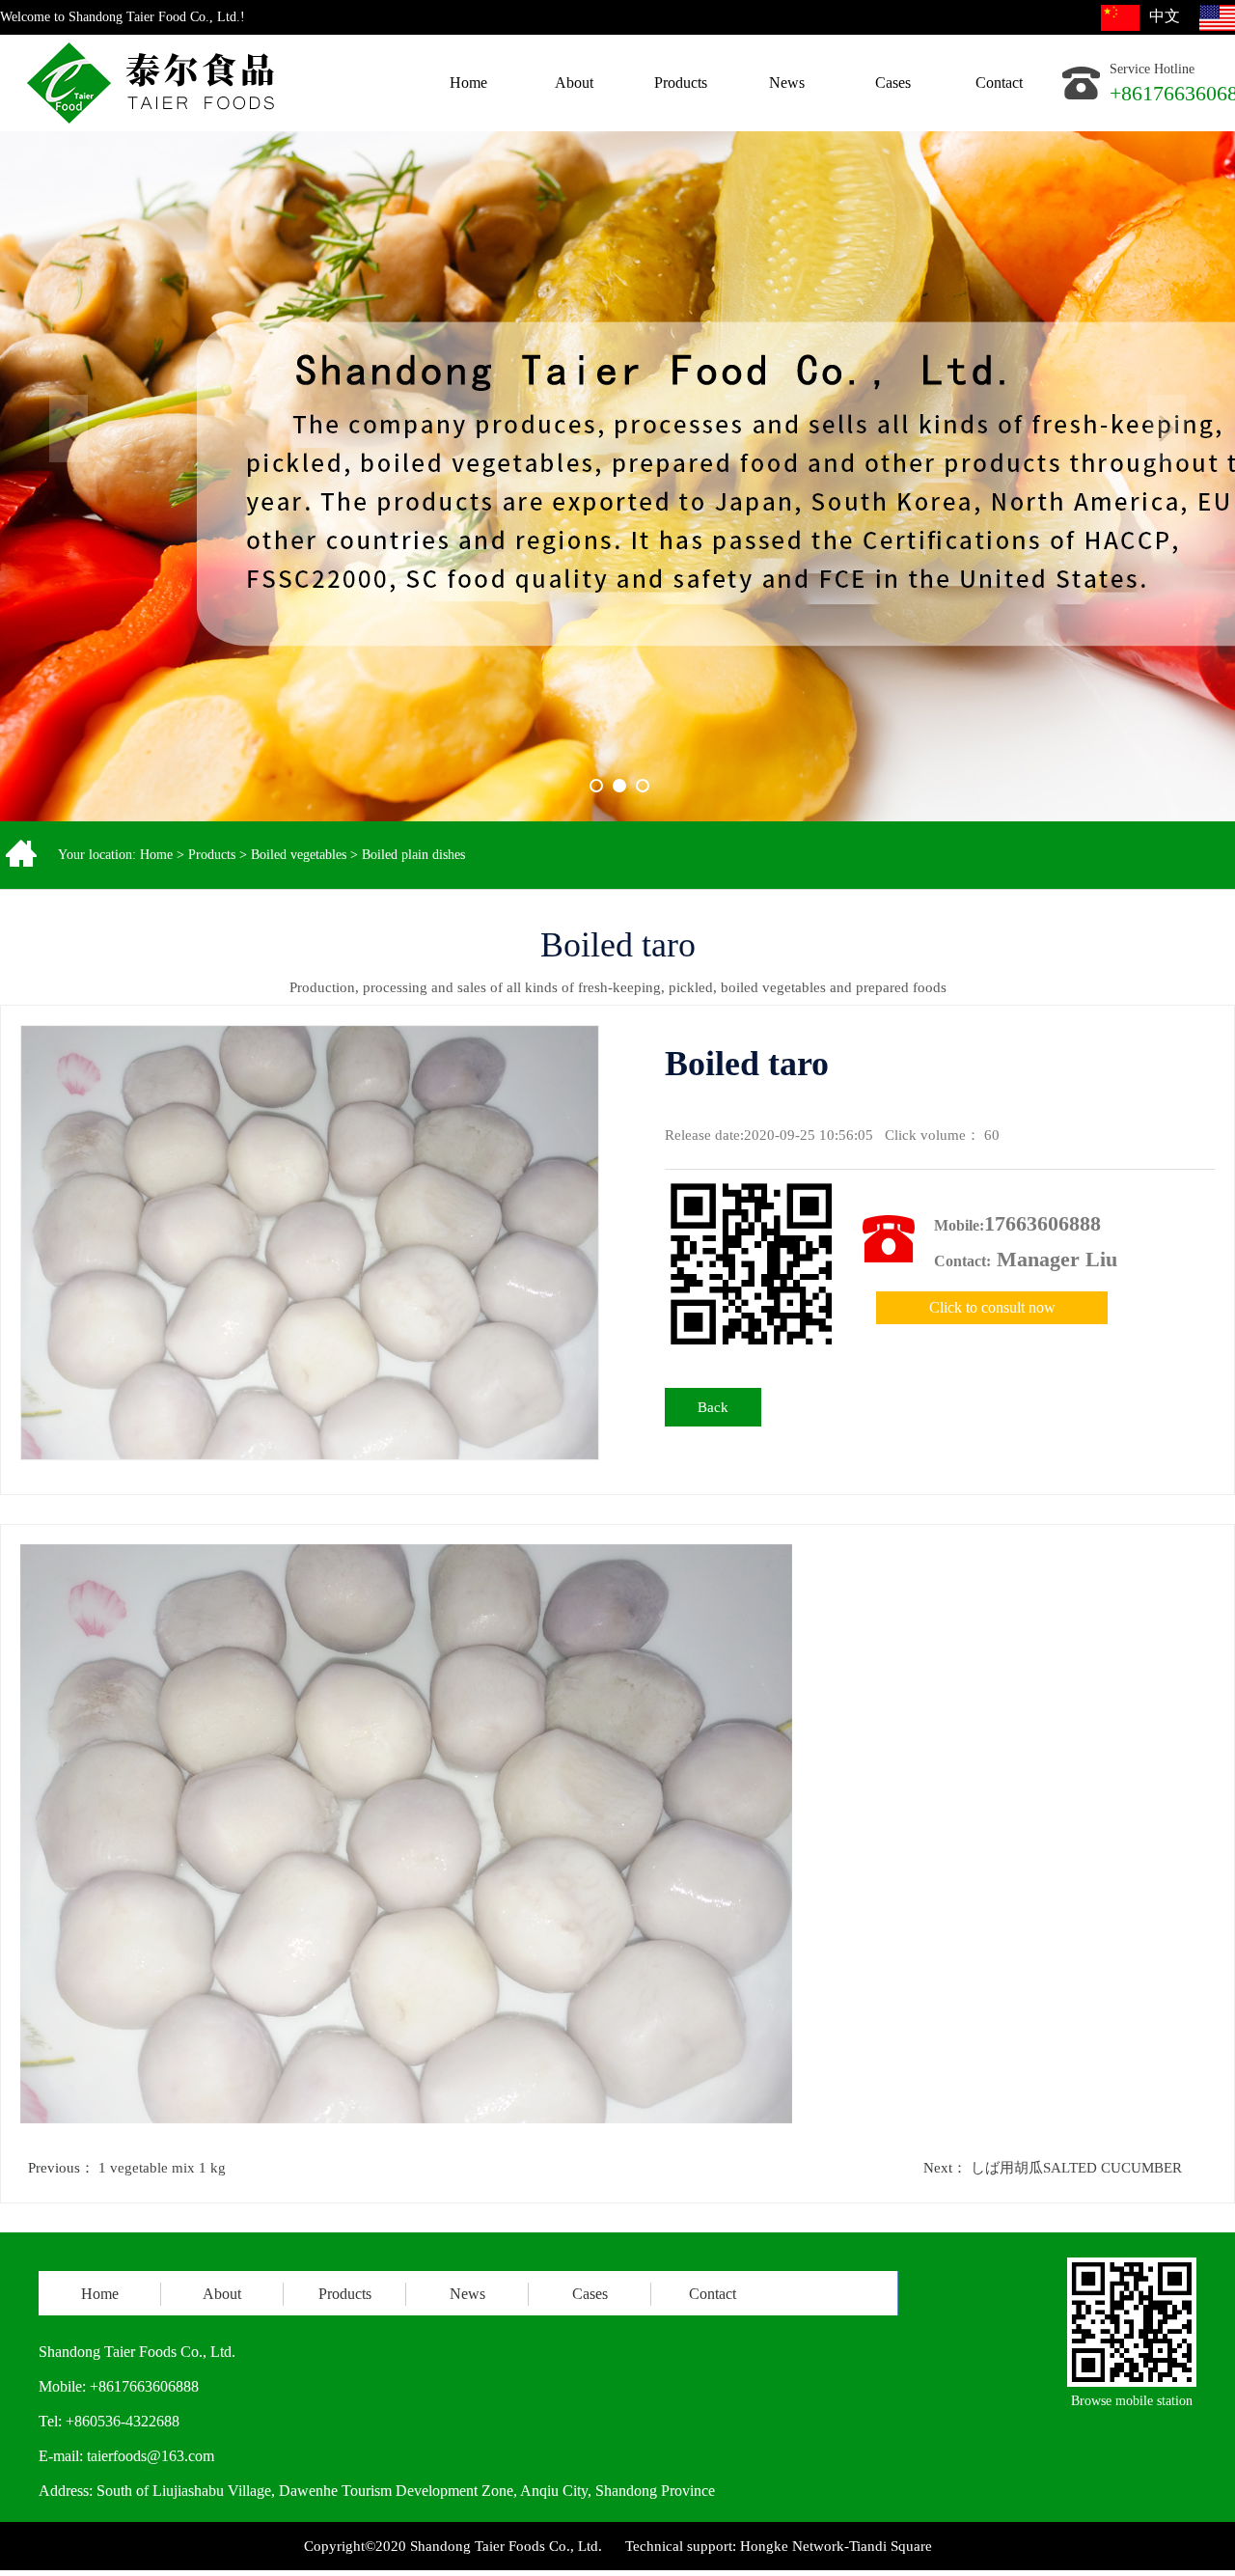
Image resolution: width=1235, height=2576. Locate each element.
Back (713, 1407)
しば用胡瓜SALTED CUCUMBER (1076, 2168)
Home (156, 855)
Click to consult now (992, 1307)
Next (1166, 429)
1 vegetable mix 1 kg (162, 2168)
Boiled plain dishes (413, 855)
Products (212, 855)
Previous (69, 429)
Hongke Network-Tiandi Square (836, 2546)
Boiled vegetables (299, 855)
